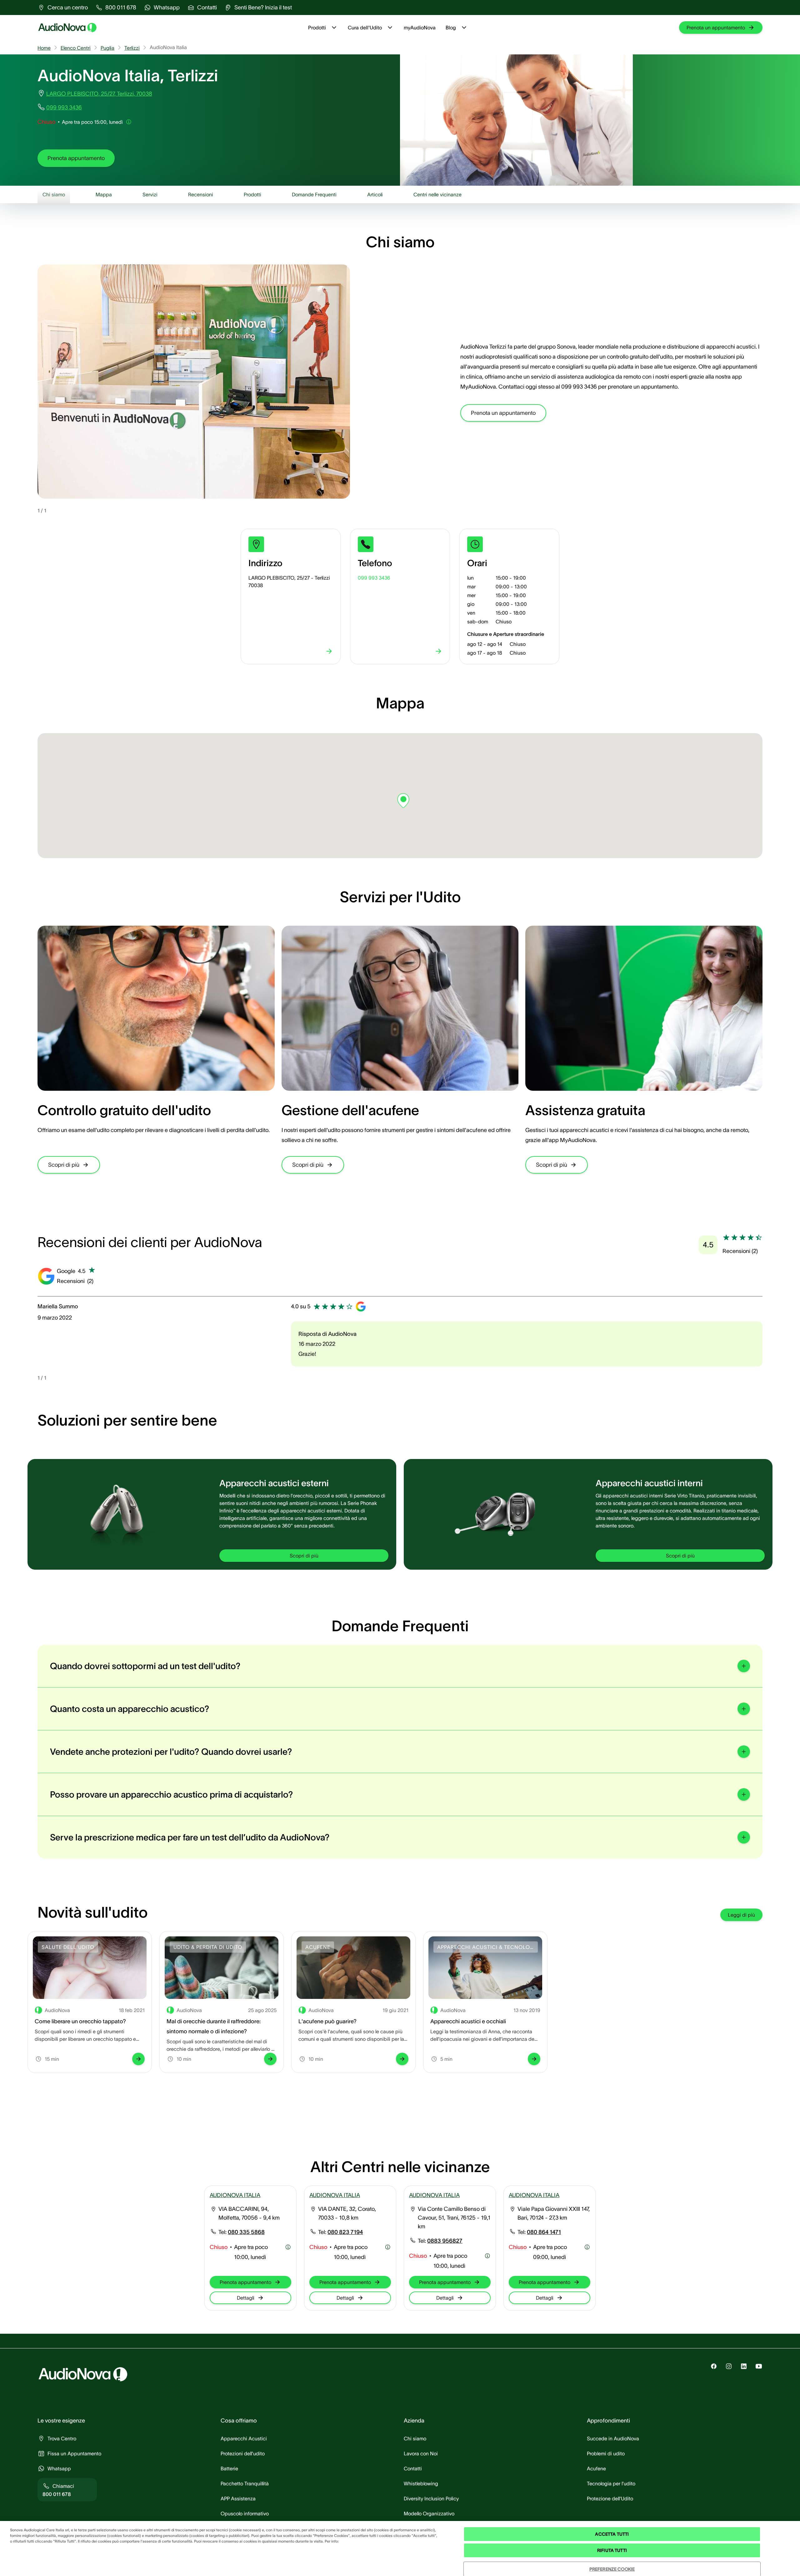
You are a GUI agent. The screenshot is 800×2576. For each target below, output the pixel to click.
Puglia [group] (107, 48)
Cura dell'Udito (365, 28)
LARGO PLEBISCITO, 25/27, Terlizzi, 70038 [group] (99, 94)
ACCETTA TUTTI (612, 2534)
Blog (451, 28)
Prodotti (317, 28)
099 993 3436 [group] (64, 108)
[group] (63, 8)
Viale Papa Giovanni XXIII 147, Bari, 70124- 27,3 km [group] (554, 2213)
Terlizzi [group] (132, 48)
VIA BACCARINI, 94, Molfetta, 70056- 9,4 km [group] (249, 2213)
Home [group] (44, 48)
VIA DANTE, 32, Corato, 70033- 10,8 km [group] (347, 2213)
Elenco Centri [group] (76, 48)
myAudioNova (420, 28)
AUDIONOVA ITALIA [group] (235, 2195)
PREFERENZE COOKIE (612, 2569)
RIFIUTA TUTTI (612, 2550)
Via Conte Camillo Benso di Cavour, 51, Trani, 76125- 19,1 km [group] (454, 2218)
